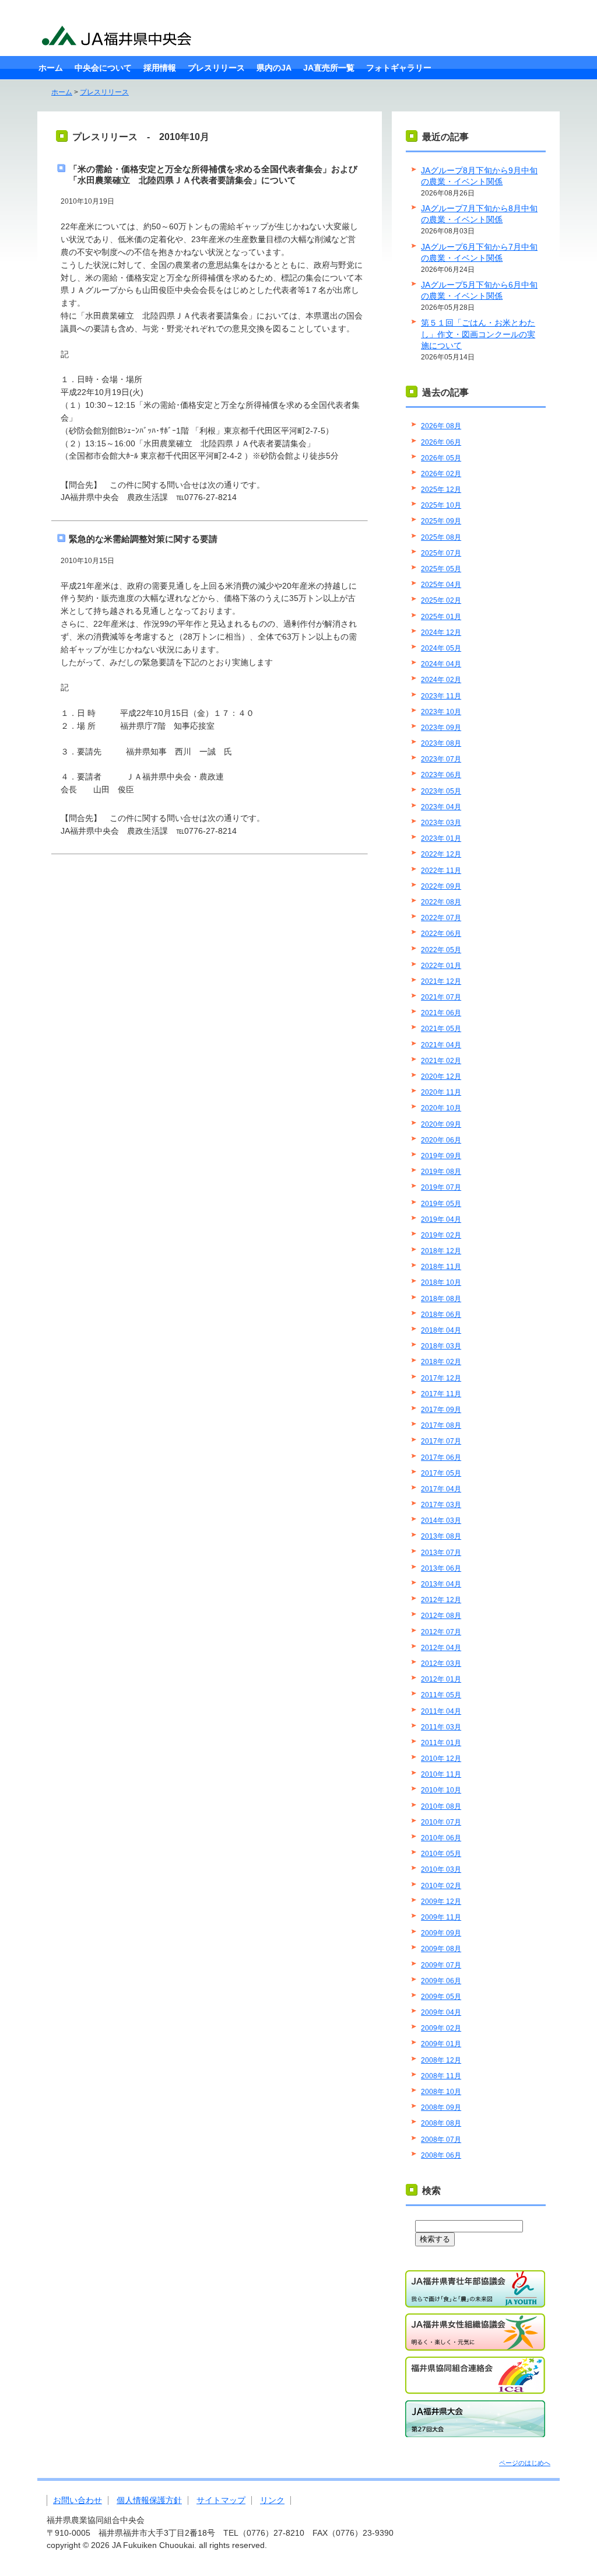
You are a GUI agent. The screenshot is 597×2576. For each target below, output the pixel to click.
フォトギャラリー (399, 68)
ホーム (51, 68)
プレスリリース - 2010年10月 (141, 137)
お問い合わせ (78, 2500)
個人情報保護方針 (149, 2500)
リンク (272, 2500)
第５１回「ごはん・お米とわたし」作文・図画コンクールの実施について (478, 334)
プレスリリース (216, 68)
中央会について (103, 68)
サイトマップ (221, 2500)
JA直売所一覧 (329, 68)
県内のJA (274, 68)
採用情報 (160, 68)
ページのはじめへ (525, 2463)
